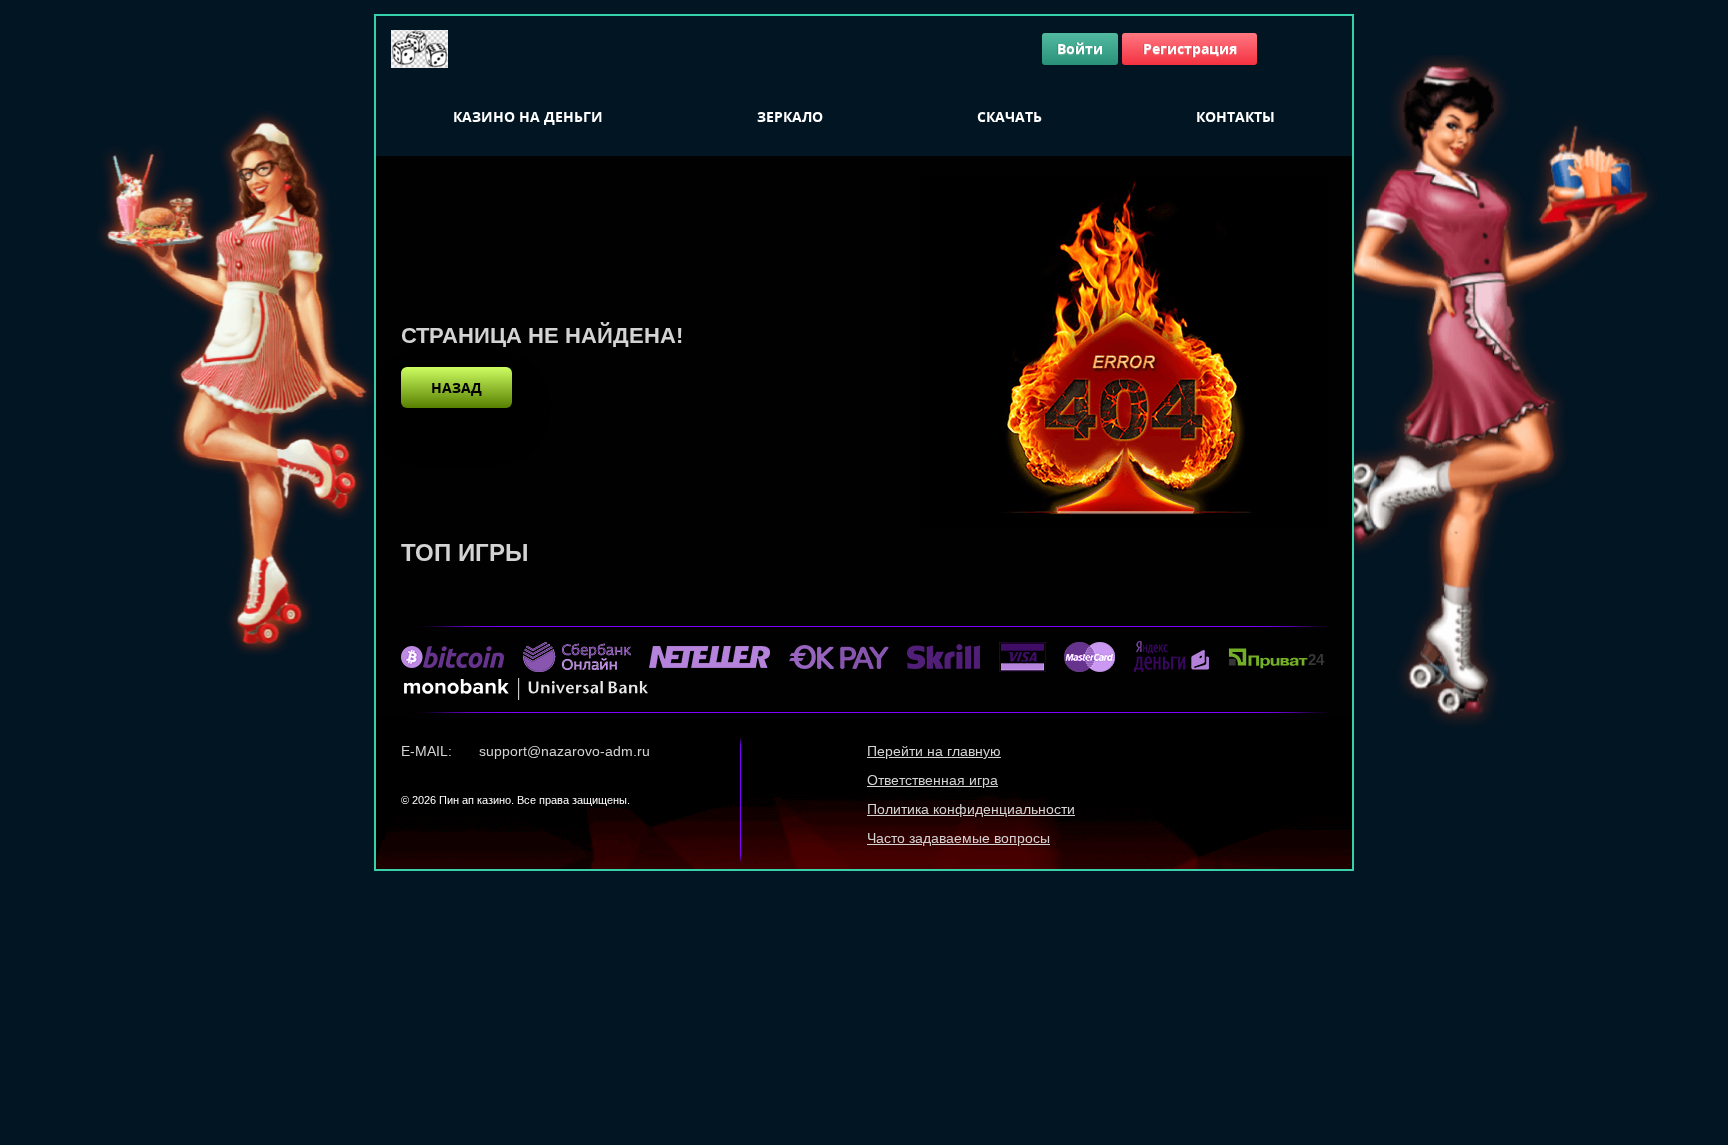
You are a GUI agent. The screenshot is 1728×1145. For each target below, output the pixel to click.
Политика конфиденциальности (971, 809)
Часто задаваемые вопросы (958, 838)
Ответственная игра (932, 780)
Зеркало (790, 116)
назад (456, 387)
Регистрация (1190, 48)
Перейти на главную (934, 751)
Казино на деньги (528, 116)
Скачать (1009, 116)
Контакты (1235, 116)
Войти (1080, 48)
